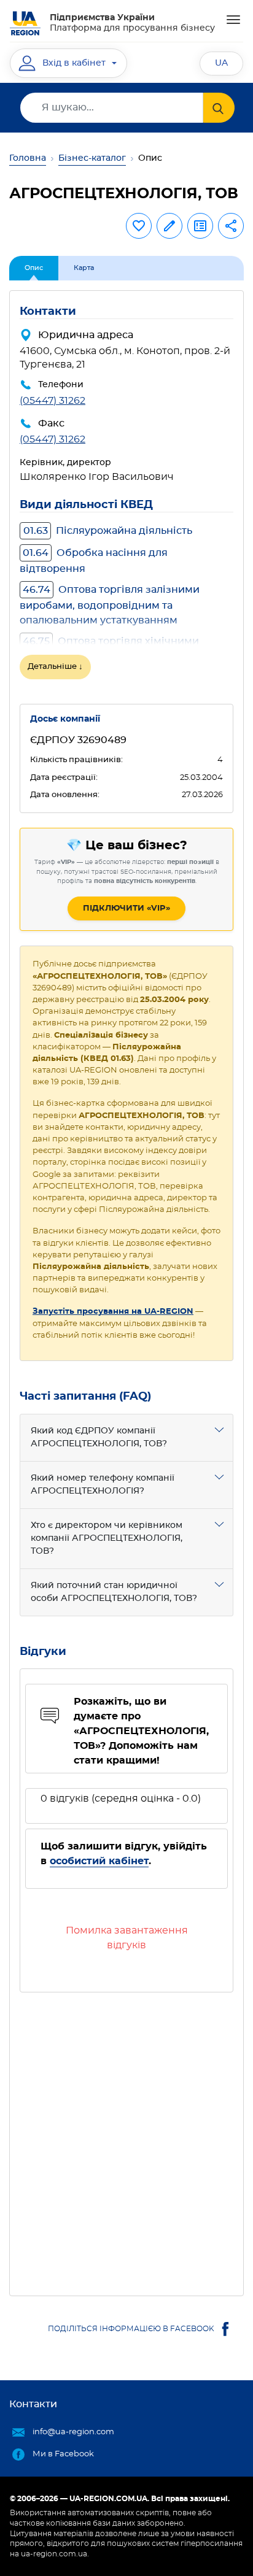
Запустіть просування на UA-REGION (113, 1312)
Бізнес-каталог (92, 158)
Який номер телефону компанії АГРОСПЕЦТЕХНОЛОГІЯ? (103, 1485)
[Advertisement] (126, 2139)
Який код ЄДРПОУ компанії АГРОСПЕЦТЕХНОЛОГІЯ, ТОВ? (99, 1437)
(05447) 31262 (53, 401)
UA (221, 63)
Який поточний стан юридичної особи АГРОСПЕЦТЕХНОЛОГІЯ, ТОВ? (114, 1592)
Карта (84, 268)
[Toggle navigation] (233, 20)
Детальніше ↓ (55, 667)
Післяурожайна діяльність (108, 531)
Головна (28, 158)
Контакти (33, 2404)
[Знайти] (219, 108)
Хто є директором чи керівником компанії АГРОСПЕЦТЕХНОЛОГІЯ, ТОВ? (107, 1538)
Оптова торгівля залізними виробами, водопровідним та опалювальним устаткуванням (110, 605)
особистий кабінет (99, 1861)
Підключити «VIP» (126, 908)
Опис (34, 268)
